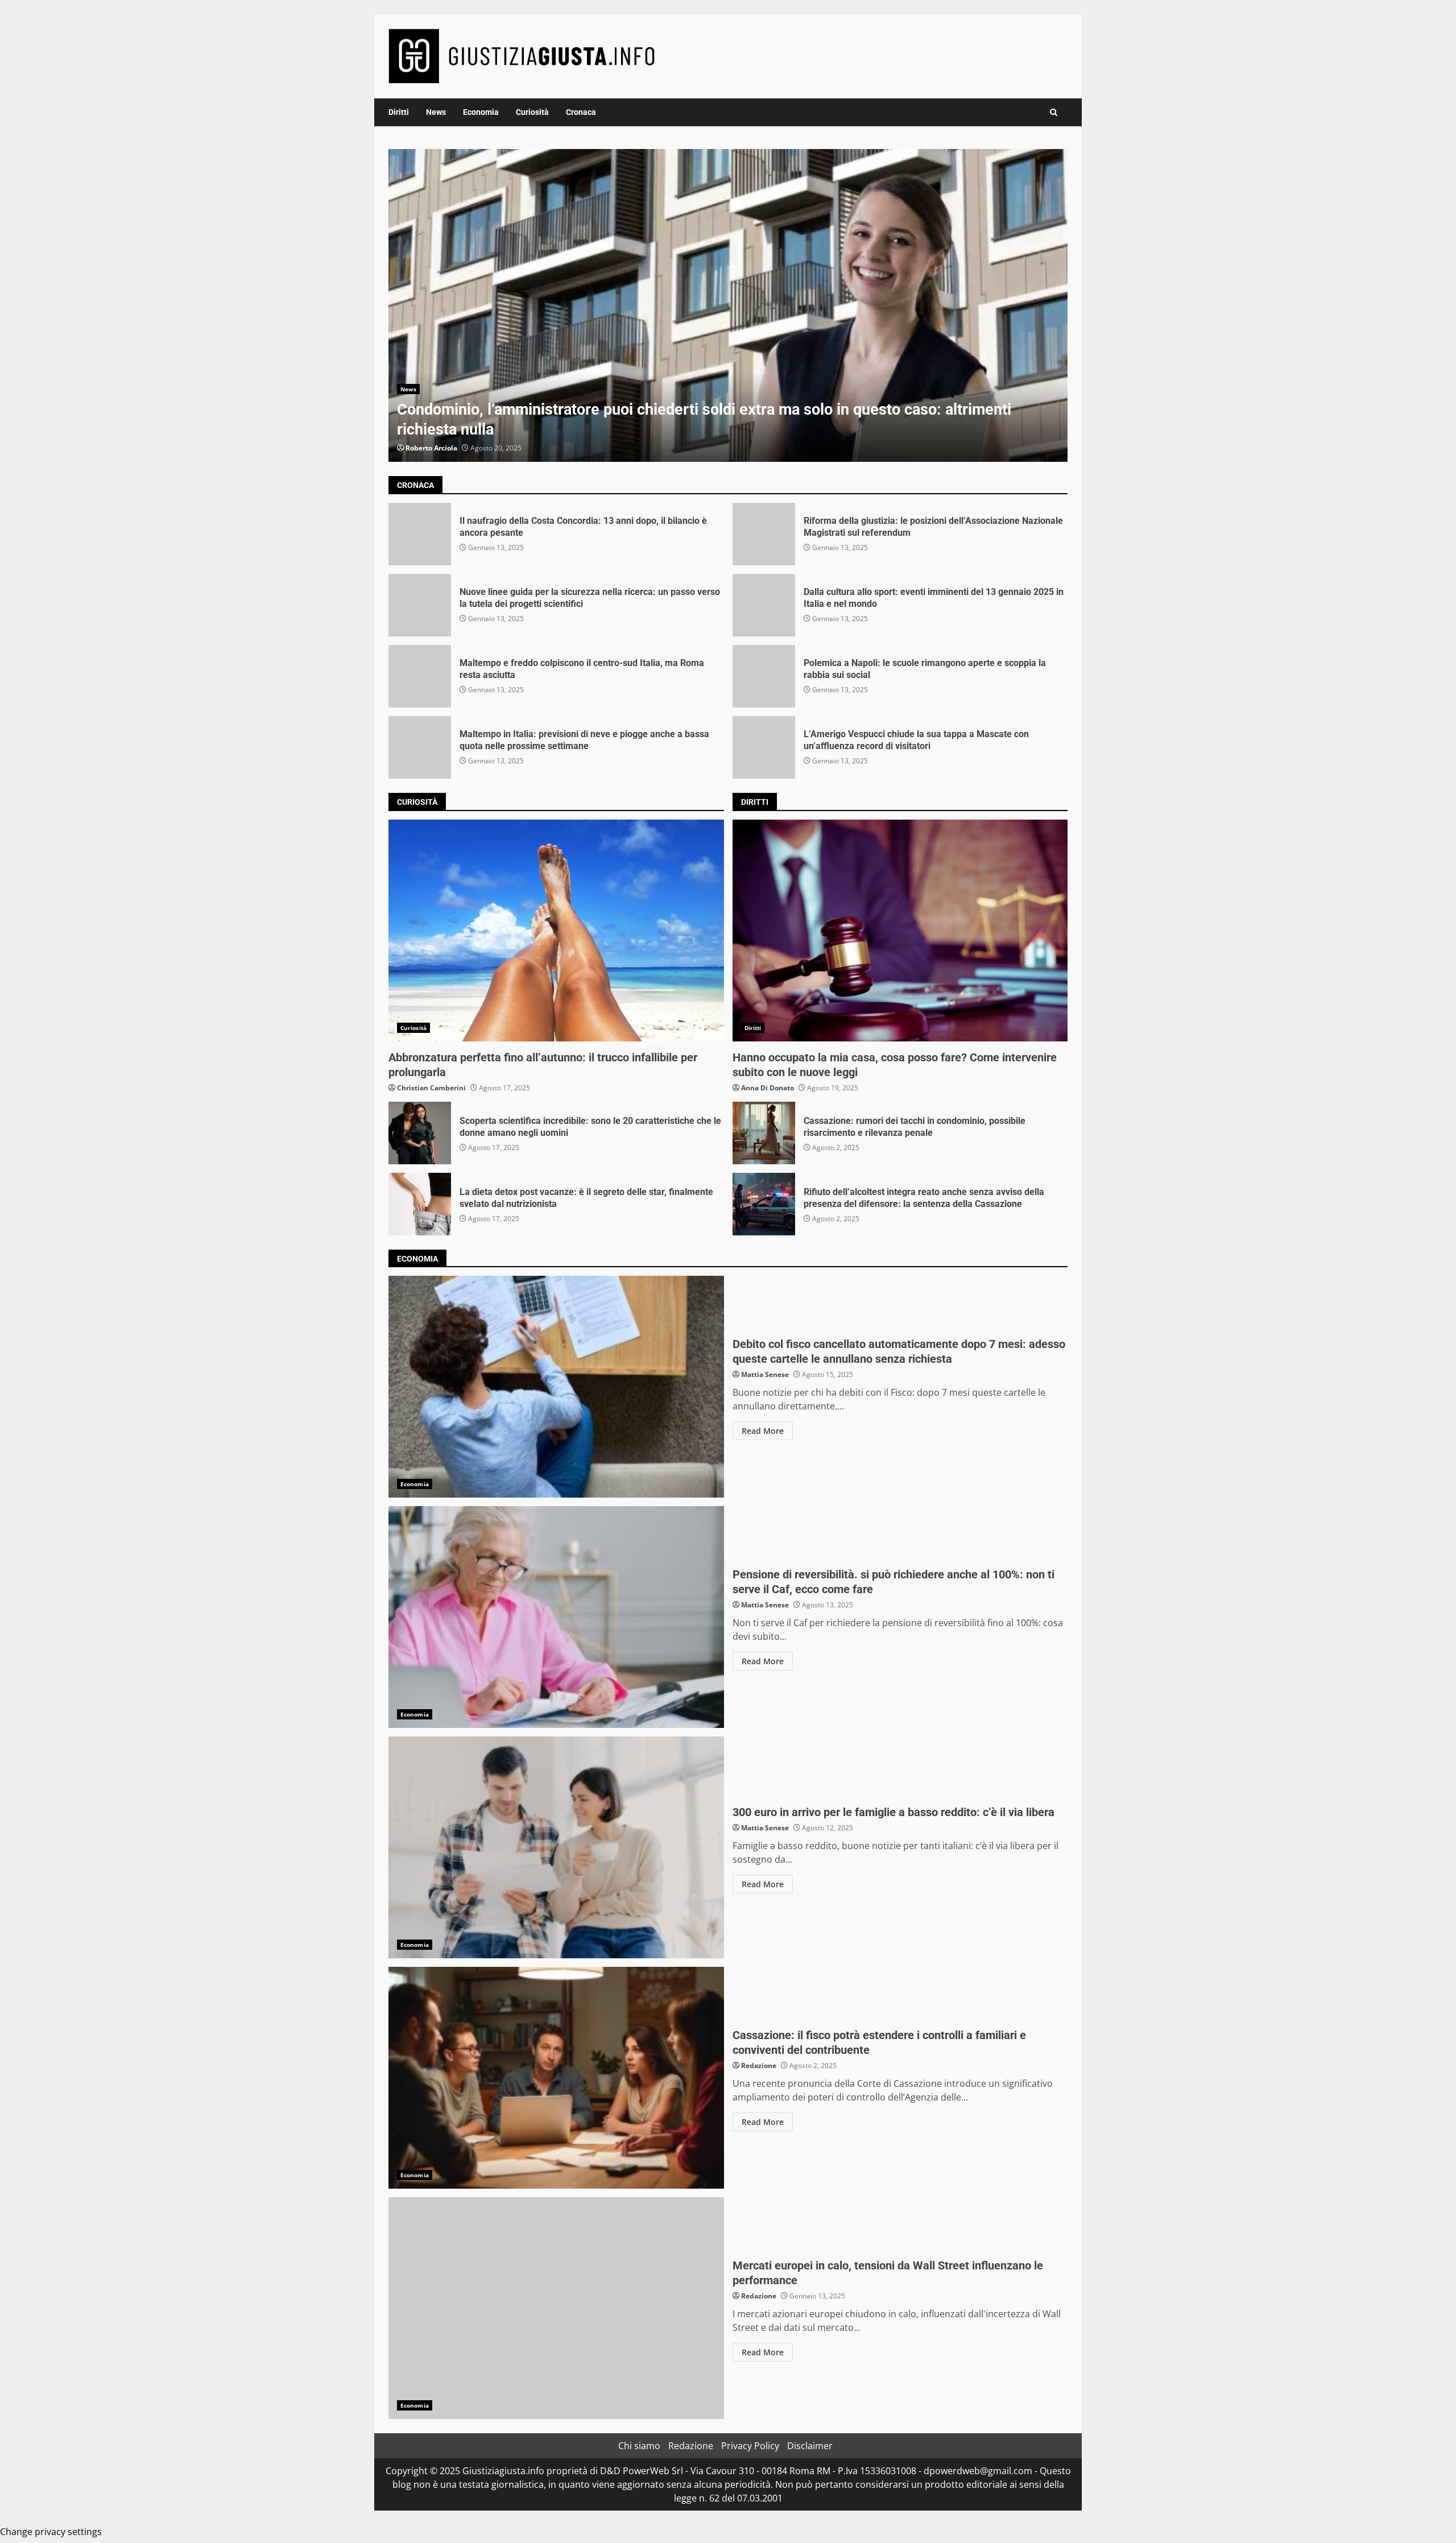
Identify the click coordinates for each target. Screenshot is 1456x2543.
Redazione (759, 2066)
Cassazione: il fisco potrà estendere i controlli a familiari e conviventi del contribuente (556, 2078)
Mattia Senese (765, 1374)
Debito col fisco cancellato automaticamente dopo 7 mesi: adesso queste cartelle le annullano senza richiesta (556, 1387)
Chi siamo (639, 2446)
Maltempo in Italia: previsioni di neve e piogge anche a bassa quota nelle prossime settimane (420, 747)
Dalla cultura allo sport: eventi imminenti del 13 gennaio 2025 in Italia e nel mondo (764, 605)
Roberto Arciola (431, 448)
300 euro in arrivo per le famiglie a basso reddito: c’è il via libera (556, 1847)
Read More (763, 1431)
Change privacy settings (51, 2532)
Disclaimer (810, 2446)
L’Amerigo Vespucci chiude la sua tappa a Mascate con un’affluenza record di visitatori (764, 747)
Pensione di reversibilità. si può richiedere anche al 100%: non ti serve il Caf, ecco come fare (556, 1617)
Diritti (399, 112)
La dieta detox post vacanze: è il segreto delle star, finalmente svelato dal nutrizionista (420, 1204)
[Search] (1054, 112)
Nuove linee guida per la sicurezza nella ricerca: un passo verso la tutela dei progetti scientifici (420, 605)
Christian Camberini (431, 1088)
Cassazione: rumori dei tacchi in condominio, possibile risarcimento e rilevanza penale (764, 1133)
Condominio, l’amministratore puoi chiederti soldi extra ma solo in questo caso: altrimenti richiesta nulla (728, 305)
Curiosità (532, 112)
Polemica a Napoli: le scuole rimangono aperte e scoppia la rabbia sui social (764, 676)
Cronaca (581, 112)
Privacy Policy (750, 2446)
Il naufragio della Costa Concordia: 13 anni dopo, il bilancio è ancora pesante (420, 534)
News (436, 112)
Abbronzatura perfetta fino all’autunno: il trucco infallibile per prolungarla (556, 931)
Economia (481, 112)
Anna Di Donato (768, 1088)
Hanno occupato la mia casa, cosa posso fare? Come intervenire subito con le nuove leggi (900, 931)
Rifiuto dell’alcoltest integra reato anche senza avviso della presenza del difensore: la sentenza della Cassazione (764, 1204)
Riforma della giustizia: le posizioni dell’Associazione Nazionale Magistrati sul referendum (764, 534)
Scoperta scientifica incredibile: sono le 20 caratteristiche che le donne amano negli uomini (420, 1133)
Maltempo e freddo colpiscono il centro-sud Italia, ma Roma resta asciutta (420, 676)
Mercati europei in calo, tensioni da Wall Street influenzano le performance (556, 2308)
